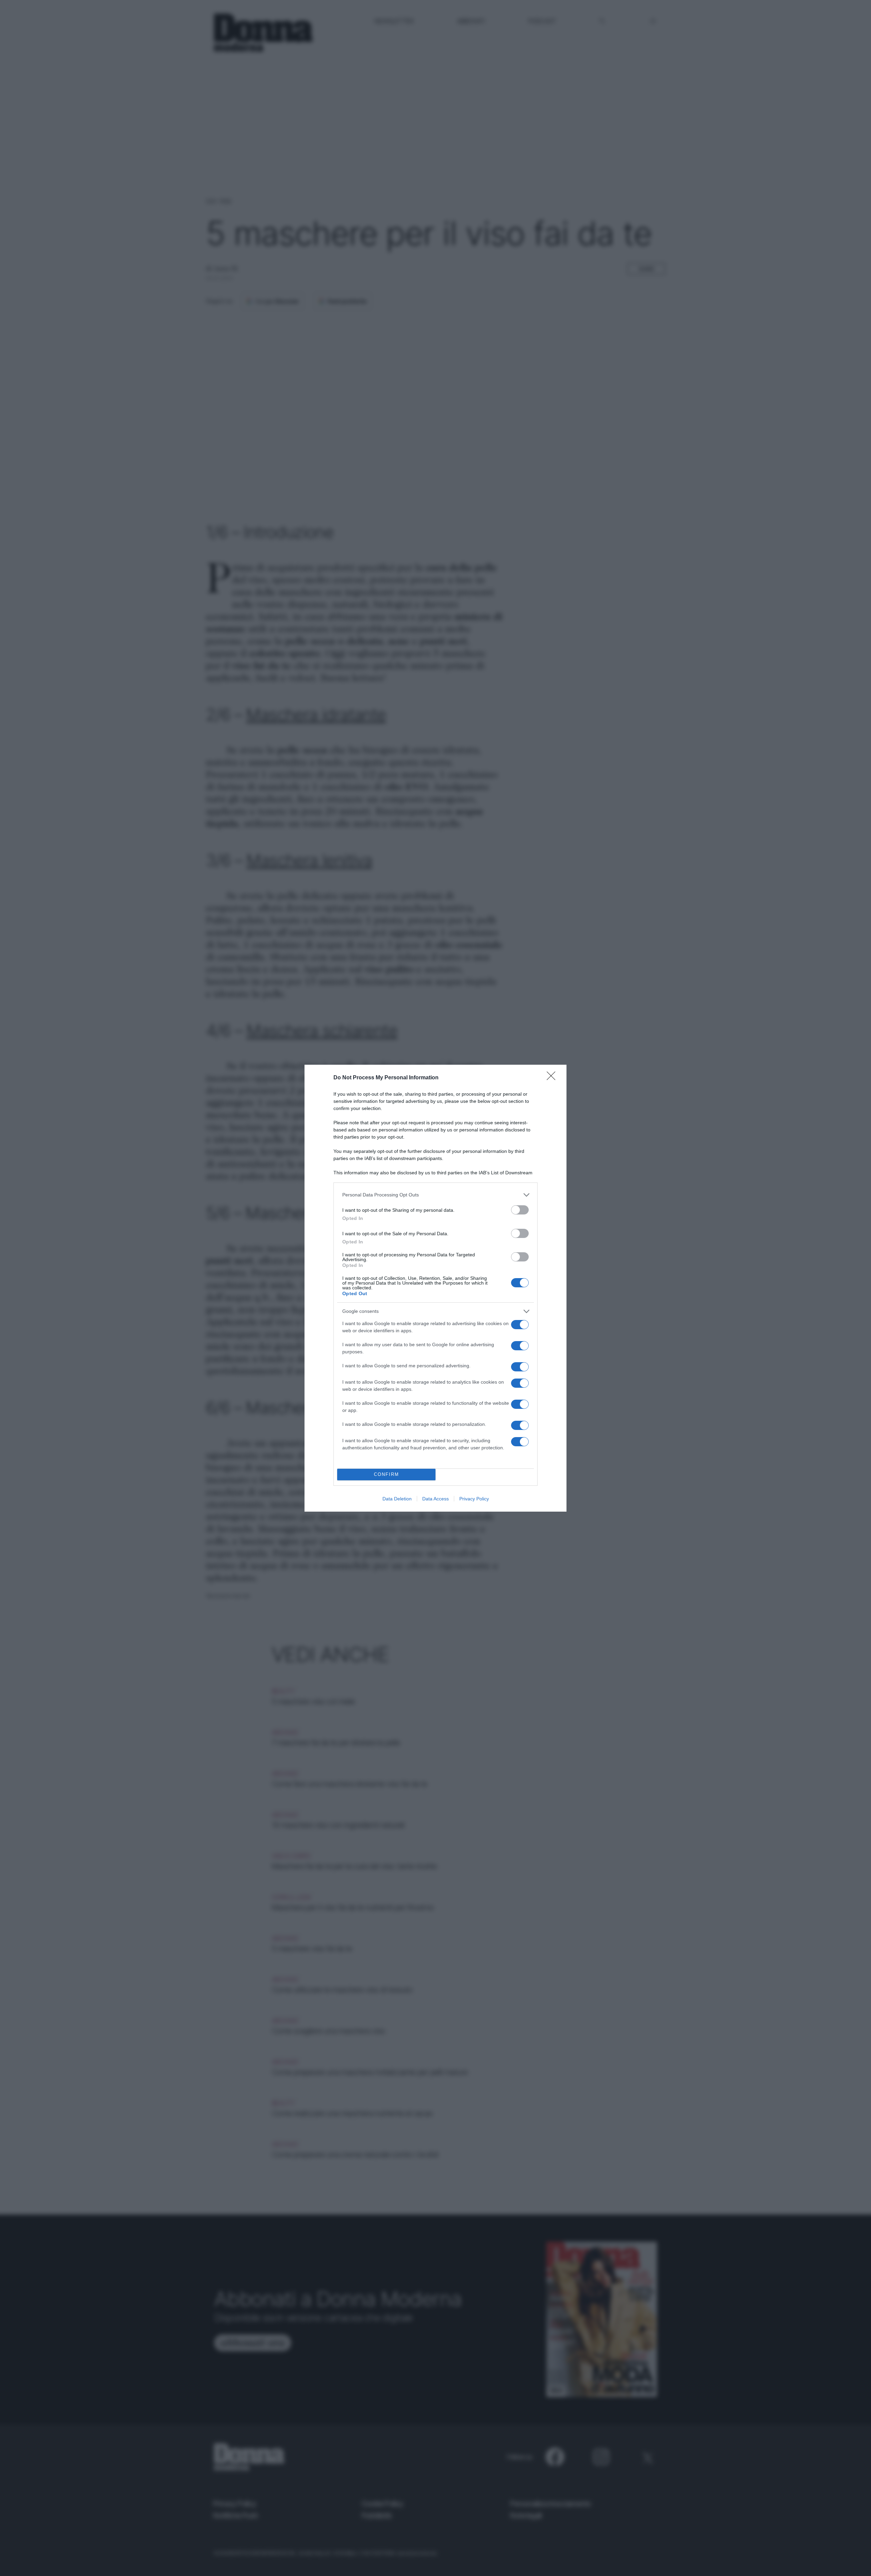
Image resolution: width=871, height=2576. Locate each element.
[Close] (553, 1078)
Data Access (435, 1499)
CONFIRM (387, 1474)
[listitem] (435, 1195)
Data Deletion (397, 1499)
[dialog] (435, 1288)
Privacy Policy (474, 1499)
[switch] (520, 1210)
